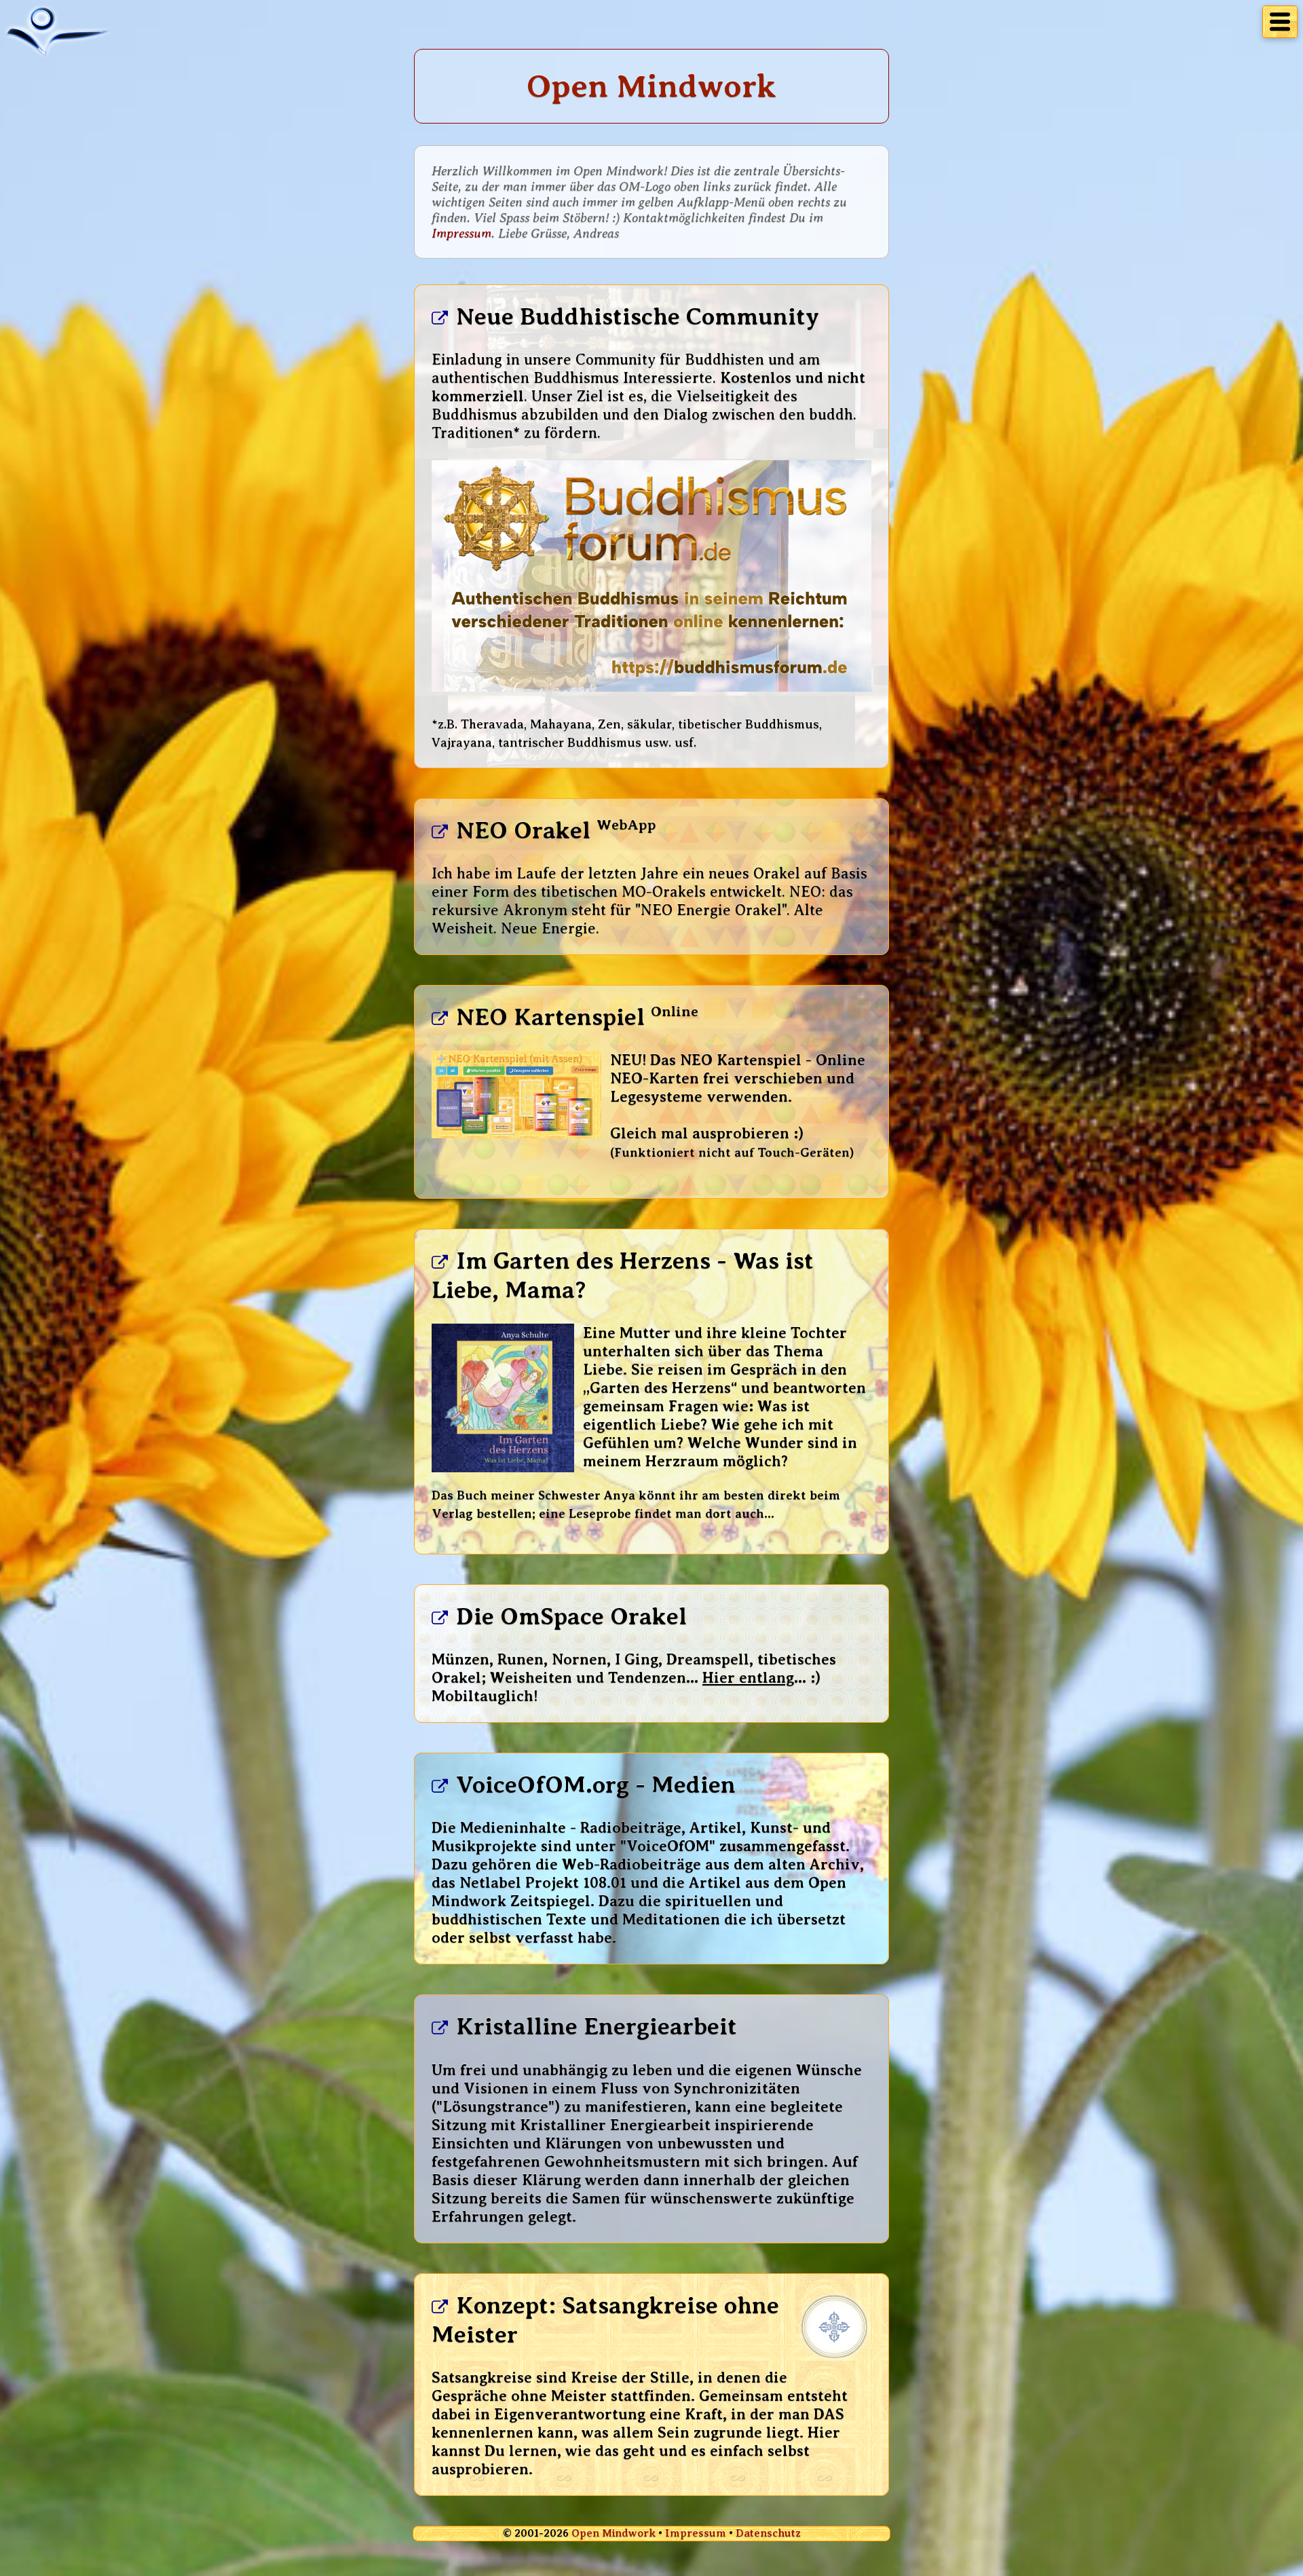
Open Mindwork (613, 2533)
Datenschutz (768, 2533)
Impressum (461, 233)
